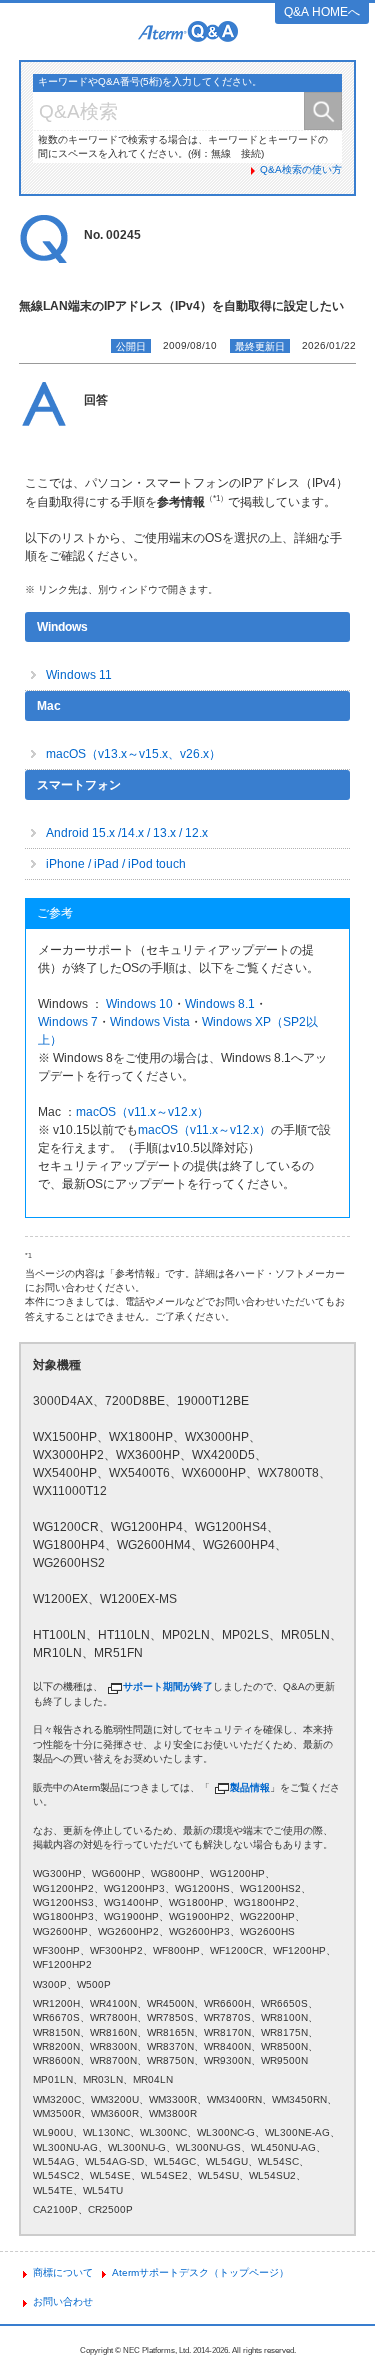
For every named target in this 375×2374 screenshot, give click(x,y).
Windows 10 (139, 1004)
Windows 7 (68, 1022)
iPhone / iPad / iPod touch (116, 864)
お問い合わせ (63, 2301)
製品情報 (250, 1787)
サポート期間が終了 (168, 1686)
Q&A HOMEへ (322, 12)
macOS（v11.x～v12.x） (142, 1112)
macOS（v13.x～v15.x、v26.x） (133, 754)
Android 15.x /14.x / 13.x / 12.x (127, 833)
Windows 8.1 (220, 1004)
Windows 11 (79, 675)
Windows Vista (150, 1022)
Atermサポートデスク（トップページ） (200, 2272)
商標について (63, 2272)
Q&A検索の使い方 (301, 169)
